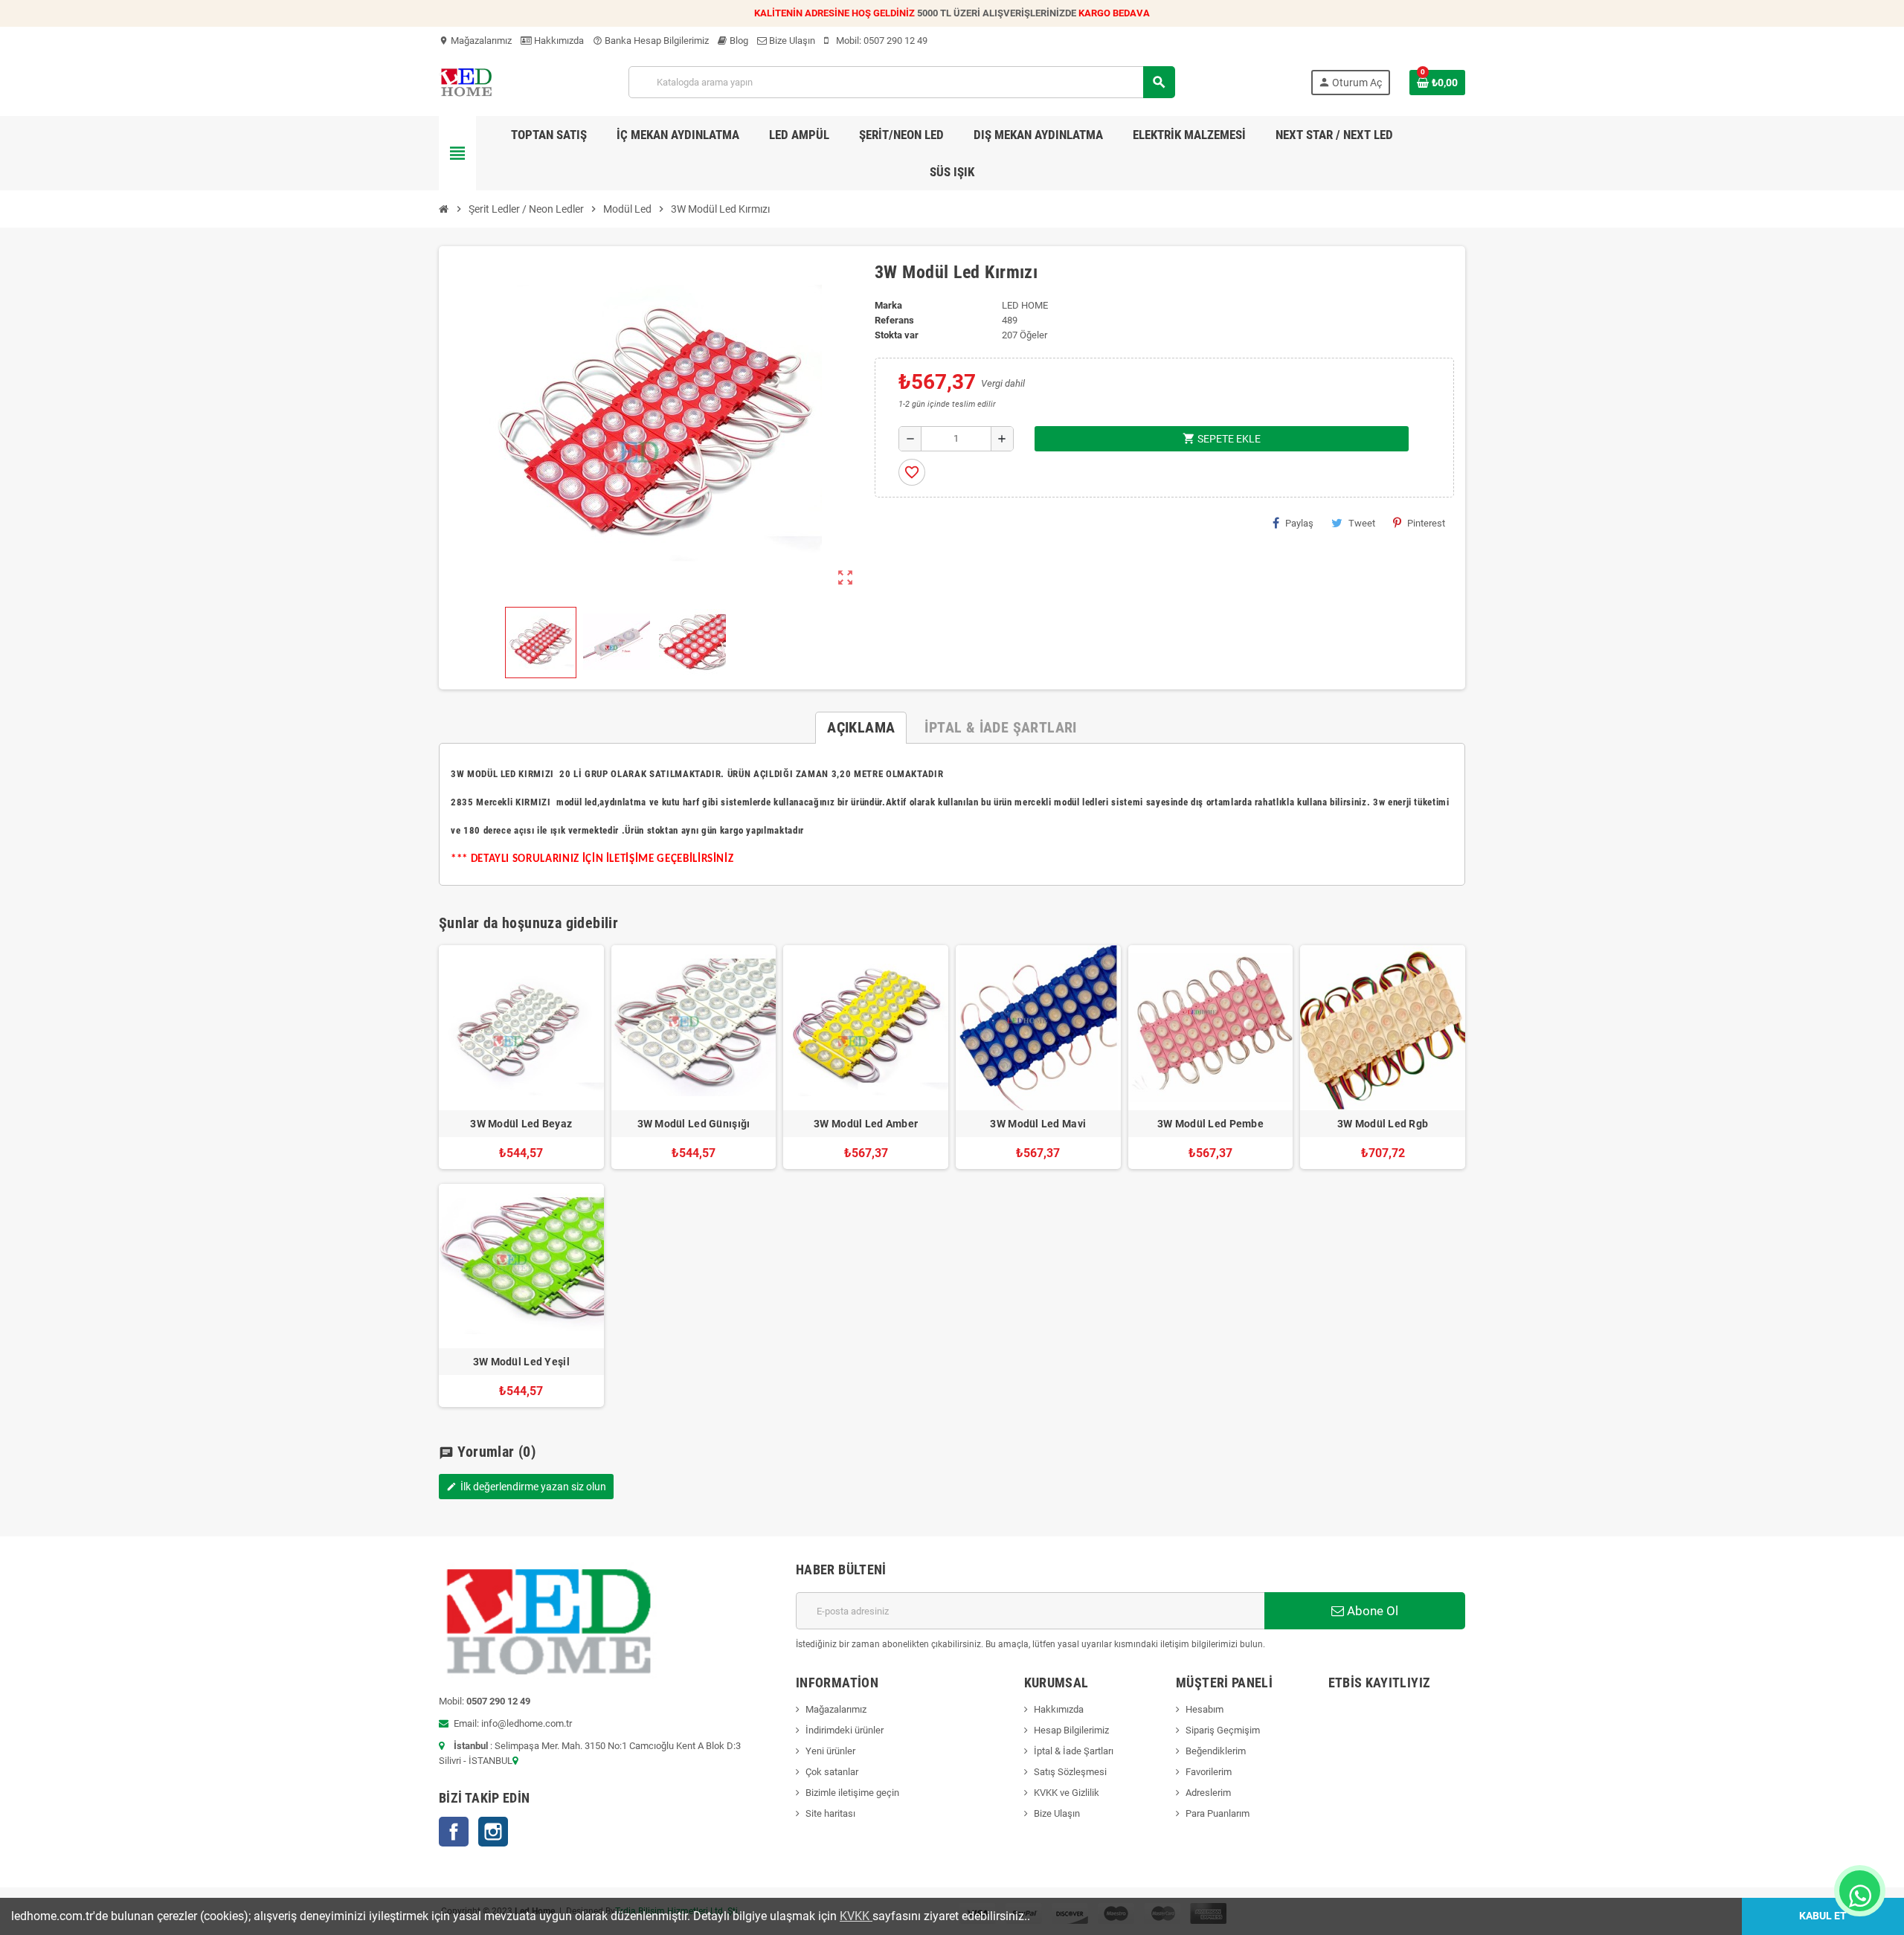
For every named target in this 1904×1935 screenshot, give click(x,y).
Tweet (1362, 523)
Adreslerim (1208, 1793)
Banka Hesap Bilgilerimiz (651, 41)
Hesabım (1205, 1709)
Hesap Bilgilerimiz (1071, 1730)
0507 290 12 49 (895, 41)
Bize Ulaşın (791, 41)
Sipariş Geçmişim (1223, 1730)
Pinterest (1426, 523)
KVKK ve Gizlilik (1067, 1793)
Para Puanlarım (1218, 1813)
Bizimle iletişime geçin (852, 1793)
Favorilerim (1209, 1772)
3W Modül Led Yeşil (521, 1362)
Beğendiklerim (1216, 1751)
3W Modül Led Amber (866, 1124)
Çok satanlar (832, 1772)
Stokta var (897, 335)
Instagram (493, 1832)
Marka (888, 305)
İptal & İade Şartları (1074, 1751)
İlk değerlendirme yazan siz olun (526, 1487)
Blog (738, 41)
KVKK (856, 1916)
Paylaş (1299, 523)
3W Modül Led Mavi (1038, 1124)
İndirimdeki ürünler (845, 1730)
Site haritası (830, 1813)
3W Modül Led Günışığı (694, 1124)
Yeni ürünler (830, 1751)
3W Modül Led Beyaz (521, 1124)
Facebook (454, 1832)
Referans (894, 320)
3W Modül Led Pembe (1210, 1124)
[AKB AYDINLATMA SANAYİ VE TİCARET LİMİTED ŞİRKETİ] (466, 81)
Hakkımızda (558, 41)
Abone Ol (1371, 1611)
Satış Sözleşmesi (1070, 1772)
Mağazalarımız (475, 41)
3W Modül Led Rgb (1383, 1124)
